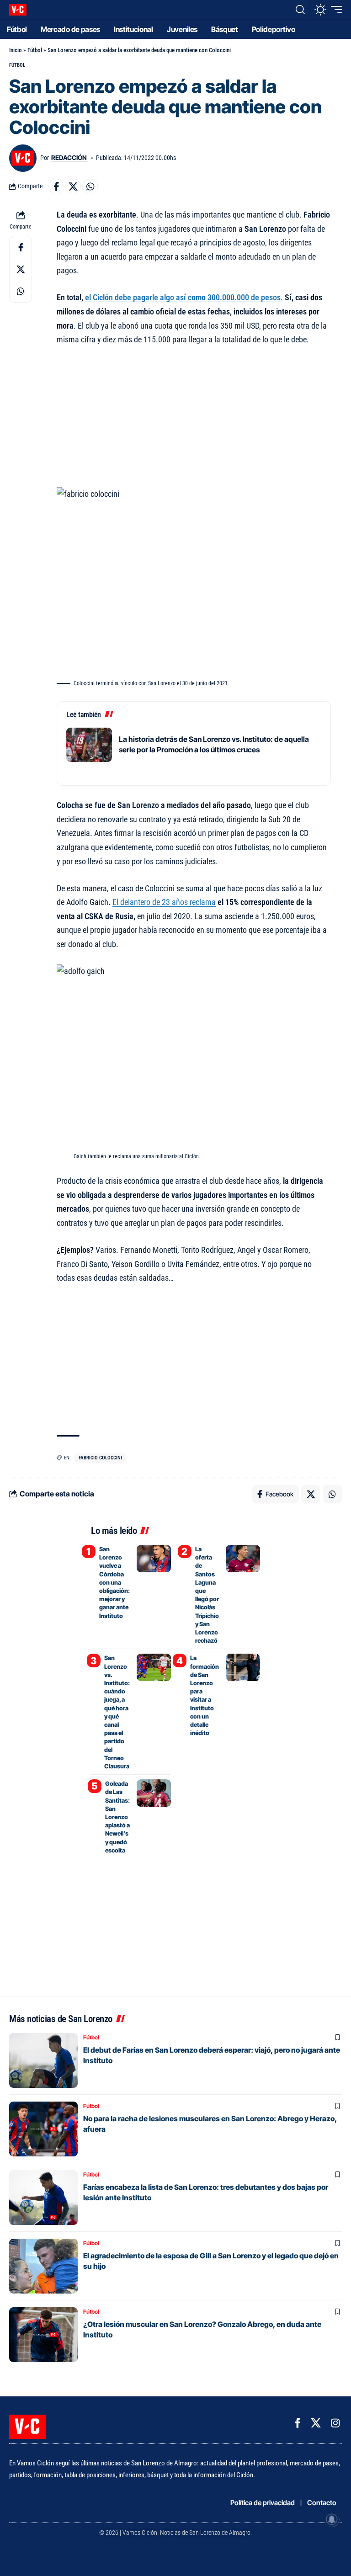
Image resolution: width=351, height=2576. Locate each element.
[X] (316, 2423)
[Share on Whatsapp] (90, 186)
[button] (300, 10)
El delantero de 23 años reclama (164, 902)
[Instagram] (335, 2423)
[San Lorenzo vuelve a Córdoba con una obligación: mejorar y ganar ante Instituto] (154, 1559)
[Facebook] (298, 2423)
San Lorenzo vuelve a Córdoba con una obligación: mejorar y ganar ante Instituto (114, 1582)
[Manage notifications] (332, 2519)
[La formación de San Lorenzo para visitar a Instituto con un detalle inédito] (243, 1667)
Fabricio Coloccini (100, 1458)
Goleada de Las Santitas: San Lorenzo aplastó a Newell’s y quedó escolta (117, 1817)
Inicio (16, 50)
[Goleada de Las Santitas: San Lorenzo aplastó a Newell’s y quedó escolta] (154, 1793)
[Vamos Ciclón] (18, 10)
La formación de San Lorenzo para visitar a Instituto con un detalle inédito (205, 1695)
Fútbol (35, 50)
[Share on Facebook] (56, 186)
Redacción (69, 158)
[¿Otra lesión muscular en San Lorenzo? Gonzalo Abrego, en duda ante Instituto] (43, 2335)
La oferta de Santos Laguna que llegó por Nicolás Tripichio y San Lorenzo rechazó (207, 1595)
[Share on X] (73, 186)
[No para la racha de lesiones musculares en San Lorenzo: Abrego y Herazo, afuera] (43, 2129)
